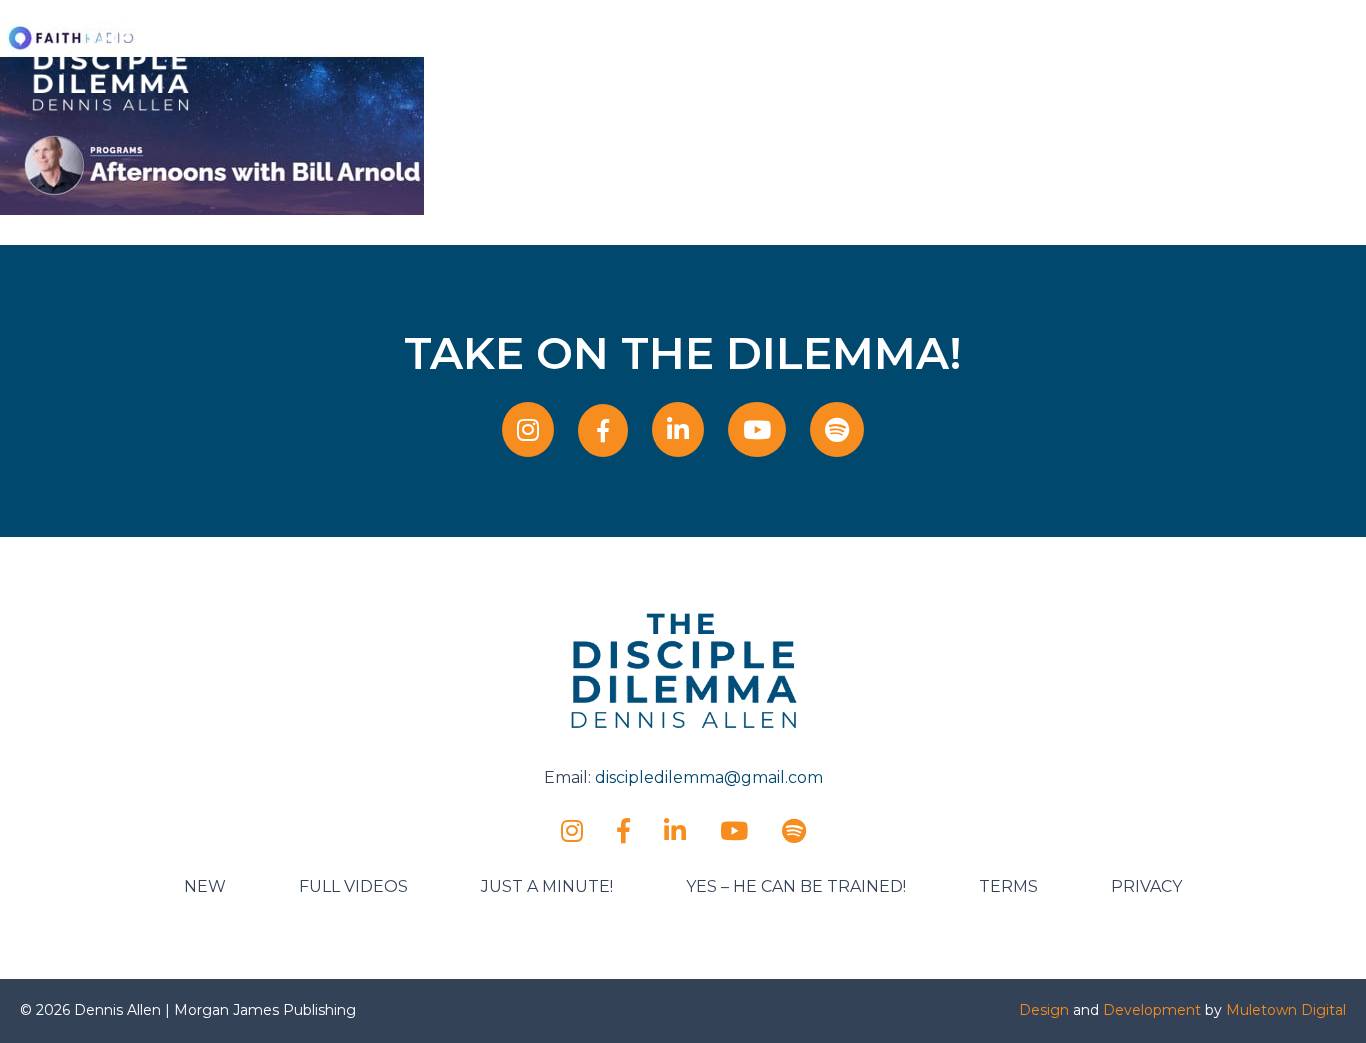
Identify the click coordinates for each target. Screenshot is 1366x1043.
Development (1152, 1010)
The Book (869, 68)
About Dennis (576, 68)
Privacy (1146, 886)
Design (1044, 1010)
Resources (967, 68)
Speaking (687, 68)
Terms (1008, 886)
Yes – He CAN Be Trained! (796, 886)
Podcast (776, 68)
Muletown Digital (1286, 1010)
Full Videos (353, 886)
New (205, 886)
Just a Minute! (547, 886)
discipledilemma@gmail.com (709, 777)
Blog (1049, 68)
